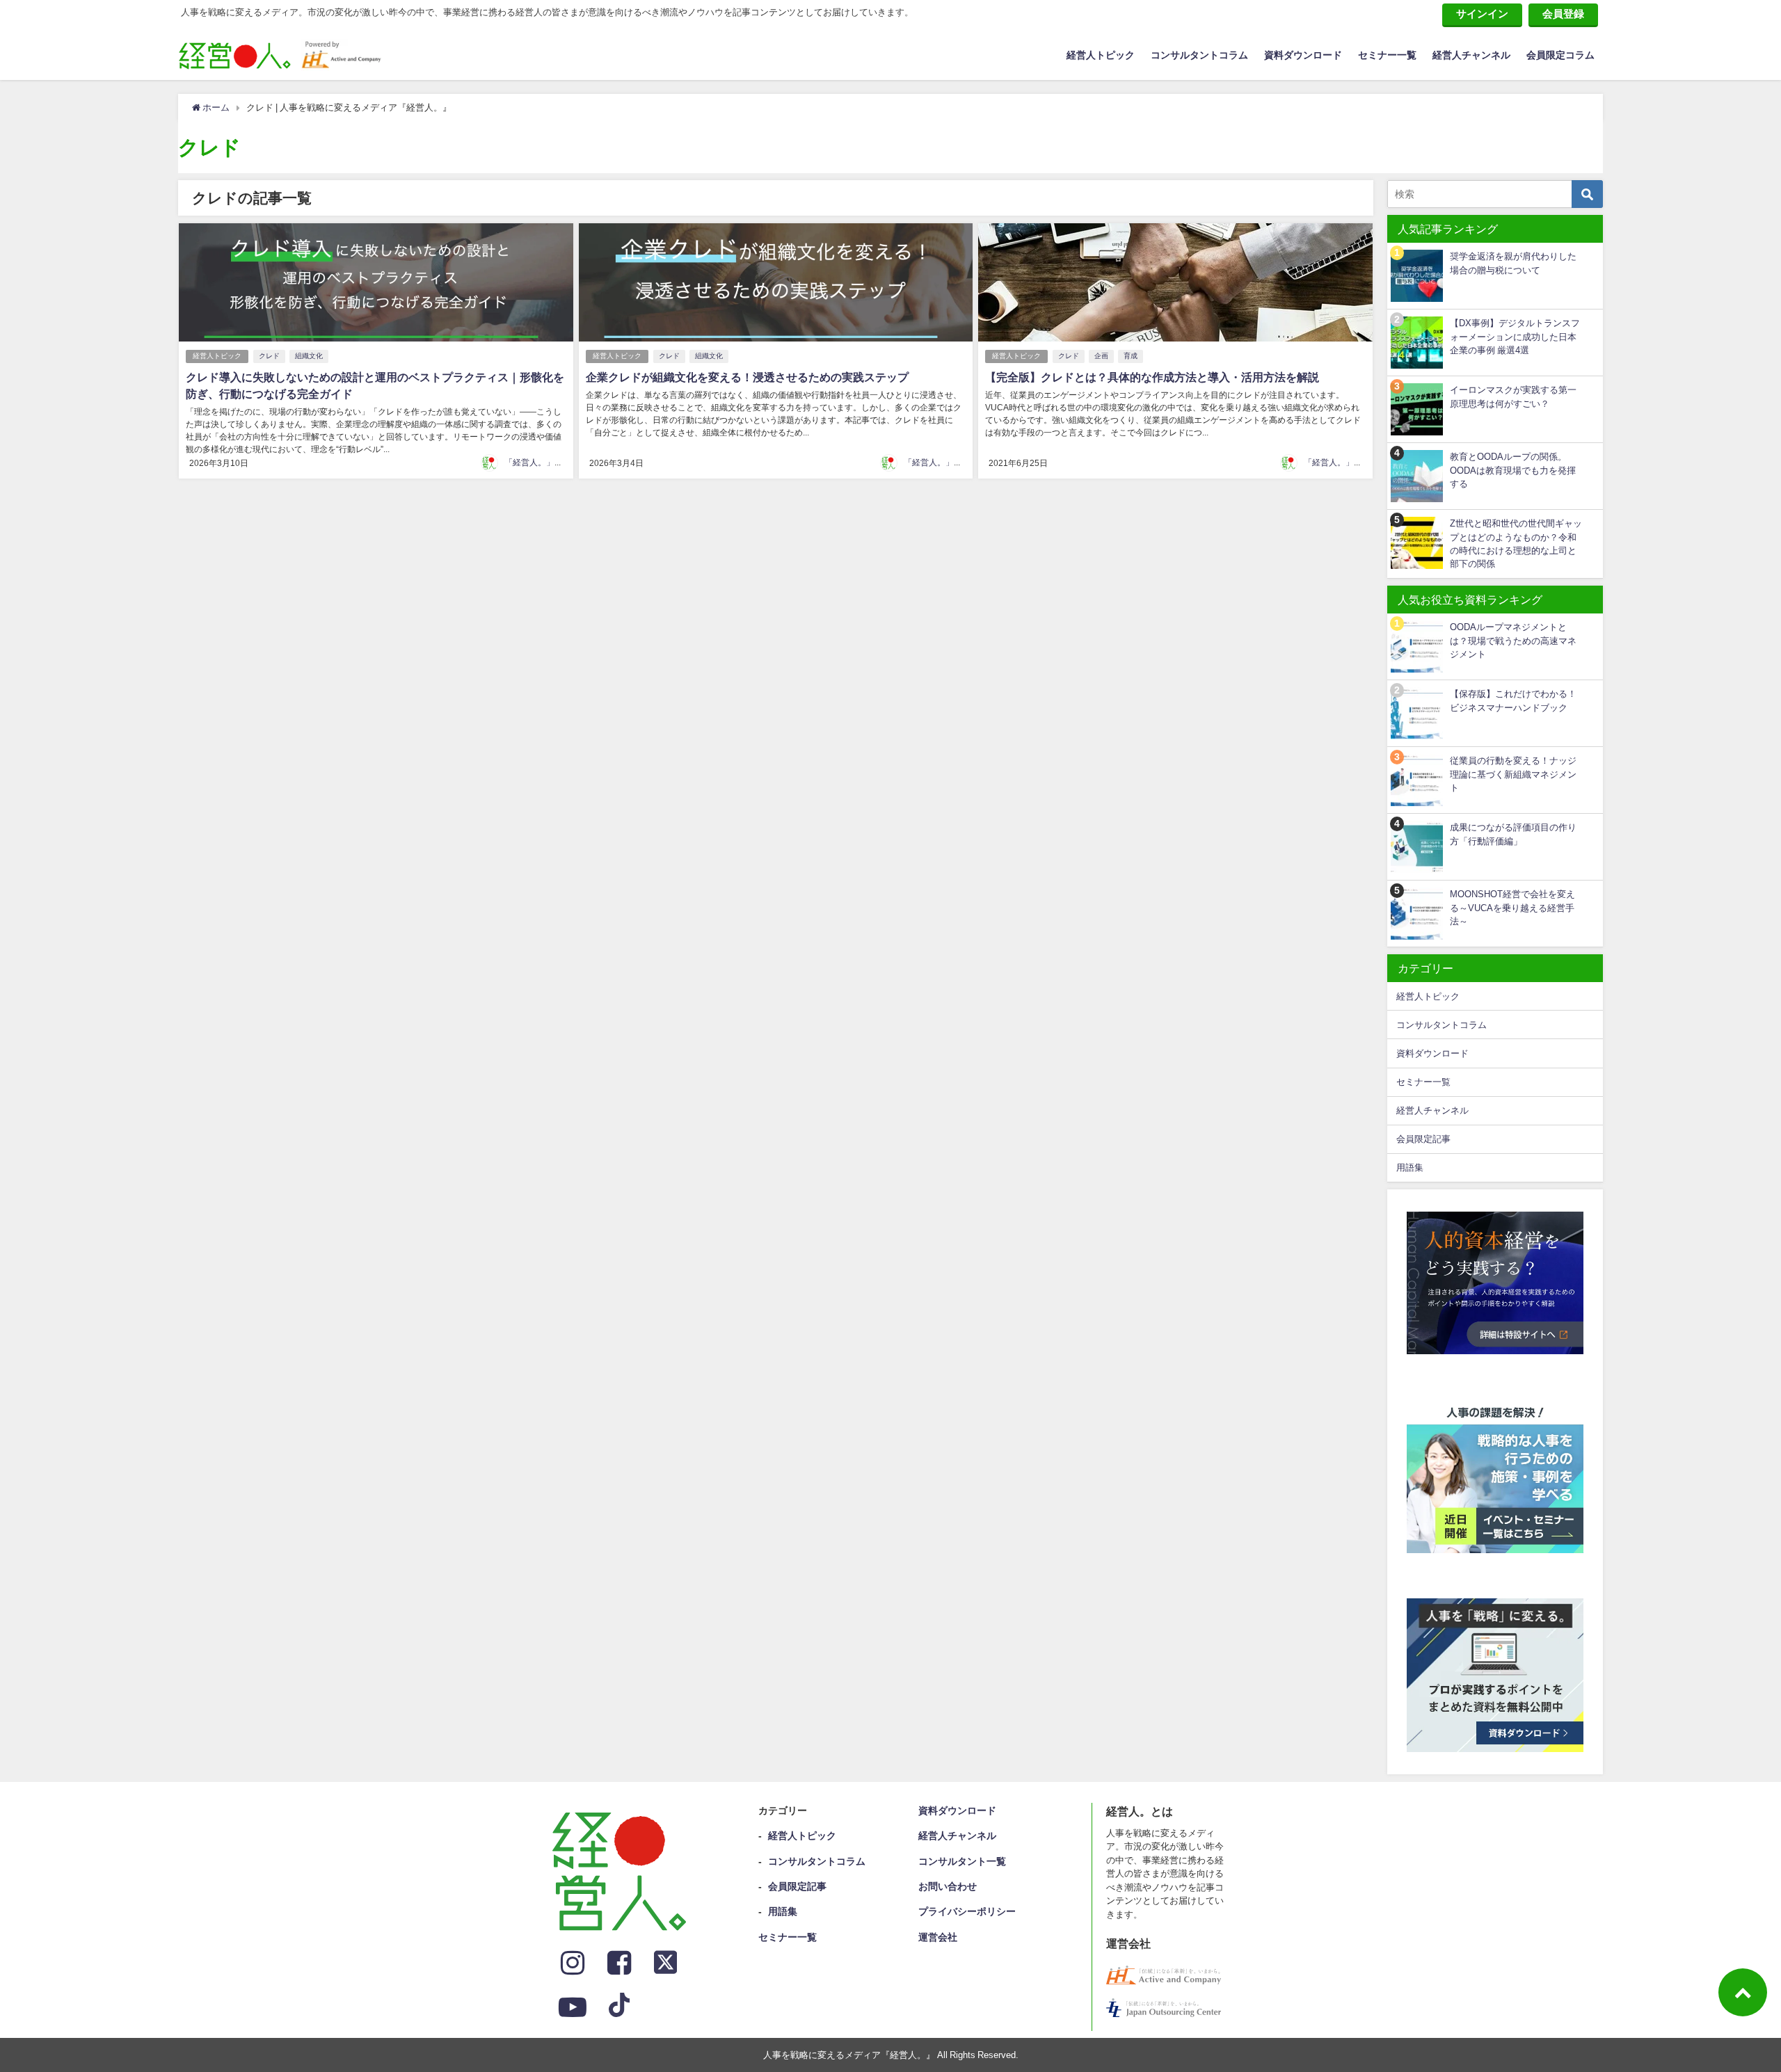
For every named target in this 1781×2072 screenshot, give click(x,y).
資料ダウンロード (1303, 55)
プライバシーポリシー (967, 1911)
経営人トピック (1101, 55)
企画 (1101, 356)
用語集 (1410, 1167)
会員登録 (1563, 14)
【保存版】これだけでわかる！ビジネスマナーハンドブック (1513, 700)
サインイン (1482, 14)
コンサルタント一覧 (962, 1861)
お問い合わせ (948, 1886)
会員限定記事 (1423, 1139)
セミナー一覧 (1387, 55)
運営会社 (938, 1937)
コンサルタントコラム (1199, 55)
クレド (269, 356)
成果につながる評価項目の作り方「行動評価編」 (1513, 834)
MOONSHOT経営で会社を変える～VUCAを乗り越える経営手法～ (1512, 908)
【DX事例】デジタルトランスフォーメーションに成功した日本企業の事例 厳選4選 (1515, 337)
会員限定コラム (1560, 55)
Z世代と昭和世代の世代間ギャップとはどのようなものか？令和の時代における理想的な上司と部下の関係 (1516, 544)
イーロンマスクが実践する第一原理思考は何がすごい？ (1513, 396)
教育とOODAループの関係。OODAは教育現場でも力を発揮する (1513, 470)
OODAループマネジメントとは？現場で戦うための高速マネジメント (1513, 641)
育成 (1131, 356)
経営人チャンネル (1471, 55)
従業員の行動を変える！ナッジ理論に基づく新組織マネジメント (1513, 774)
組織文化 (309, 356)
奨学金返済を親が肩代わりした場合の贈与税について (1513, 263)
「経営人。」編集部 (542, 463)
